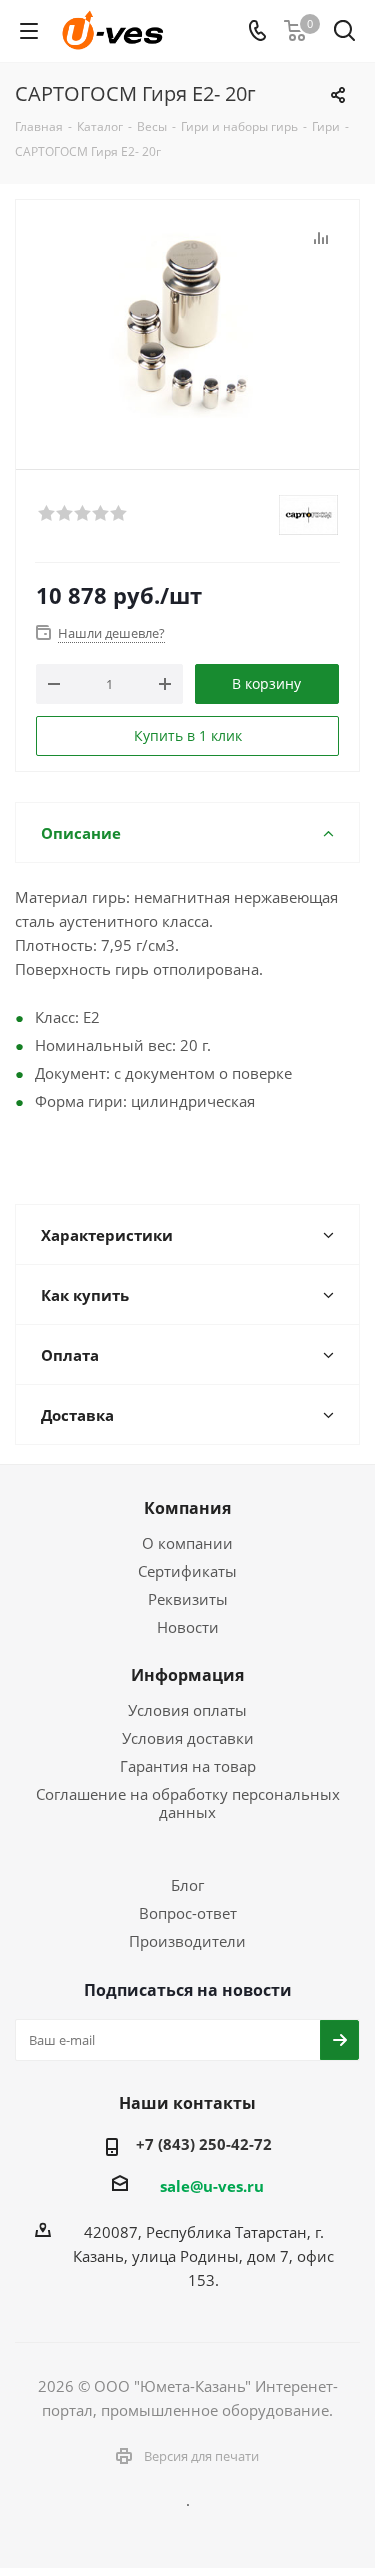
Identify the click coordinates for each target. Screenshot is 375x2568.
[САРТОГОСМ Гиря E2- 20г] (187, 325)
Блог (187, 1885)
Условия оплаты (187, 1710)
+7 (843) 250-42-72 (204, 2144)
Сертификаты (187, 1571)
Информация (187, 1675)
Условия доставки (188, 1738)
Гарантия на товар (188, 1766)
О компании (187, 1543)
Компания (187, 1508)
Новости (188, 1627)
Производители (187, 1941)
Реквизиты (188, 1599)
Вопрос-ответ (188, 1913)
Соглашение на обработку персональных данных (188, 1803)
